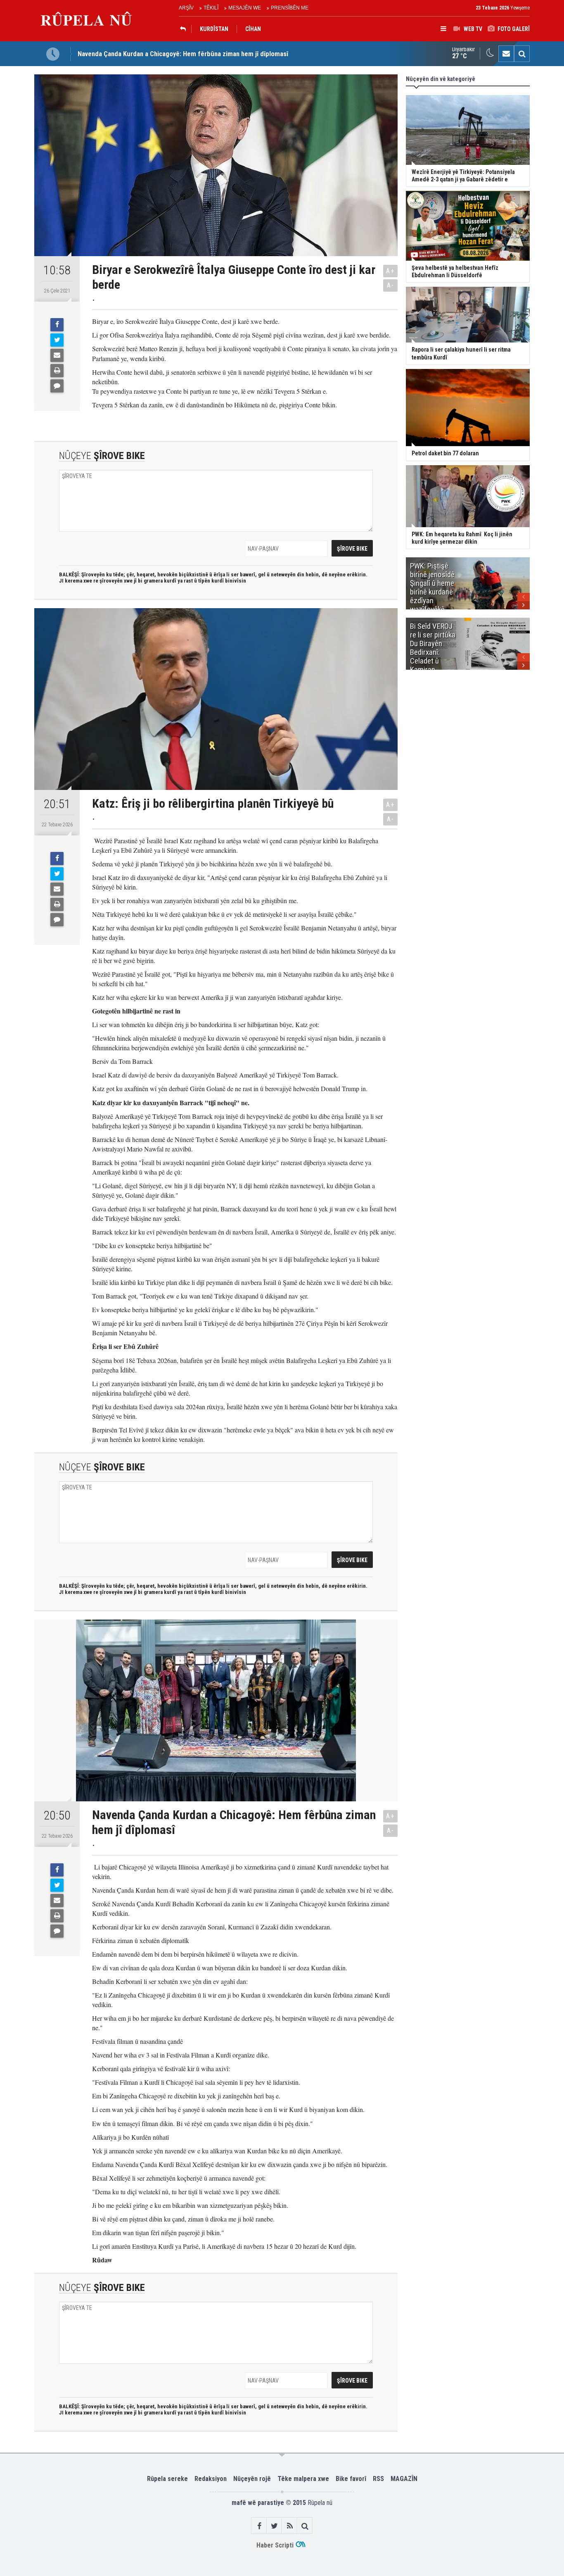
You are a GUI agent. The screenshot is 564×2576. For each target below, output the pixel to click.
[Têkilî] (506, 54)
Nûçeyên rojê (252, 2479)
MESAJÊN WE (245, 8)
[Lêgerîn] (522, 54)
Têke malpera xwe (303, 2479)
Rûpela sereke (167, 2479)
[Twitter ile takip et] (274, 2526)
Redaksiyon (211, 2479)
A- (391, 285)
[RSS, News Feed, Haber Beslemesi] (290, 2526)
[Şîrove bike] (57, 386)
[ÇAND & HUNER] (185, 29)
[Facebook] (57, 325)
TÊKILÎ (211, 8)
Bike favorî (351, 2479)
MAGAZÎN (404, 2479)
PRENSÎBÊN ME (290, 8)
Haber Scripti (275, 2545)
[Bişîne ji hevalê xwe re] (57, 355)
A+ (390, 271)
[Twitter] (57, 340)
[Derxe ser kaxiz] (57, 371)
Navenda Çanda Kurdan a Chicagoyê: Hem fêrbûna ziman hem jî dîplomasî (183, 54)
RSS (378, 2479)
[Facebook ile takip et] (259, 2526)
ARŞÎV (186, 8)
